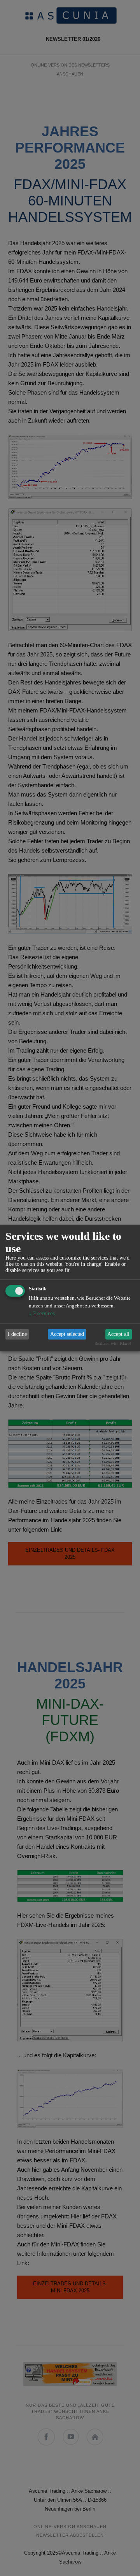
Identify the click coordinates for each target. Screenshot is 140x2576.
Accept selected (67, 1334)
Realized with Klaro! (113, 1344)
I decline (17, 1334)
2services (42, 1313)
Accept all (118, 1334)
